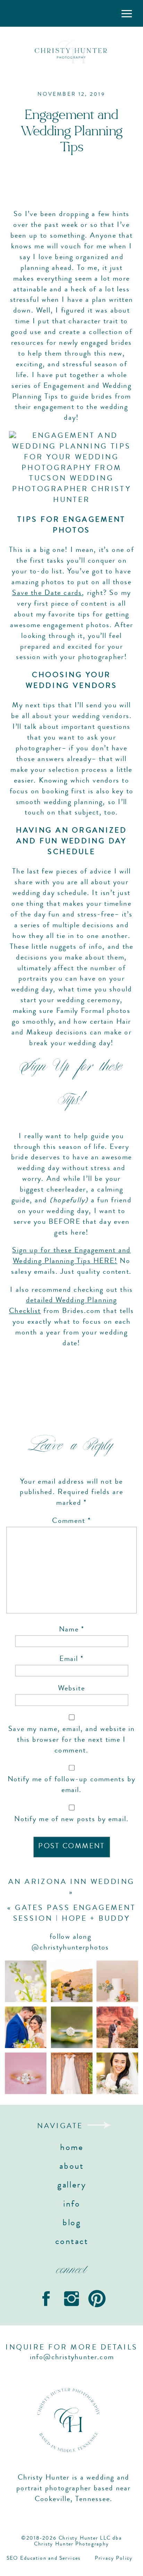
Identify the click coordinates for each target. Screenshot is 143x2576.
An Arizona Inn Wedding (71, 1882)
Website (71, 1689)
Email (71, 1660)
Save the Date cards (47, 594)
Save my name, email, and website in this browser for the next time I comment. (71, 1740)
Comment (71, 1522)
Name (72, 1630)
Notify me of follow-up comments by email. (72, 1785)
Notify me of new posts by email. (71, 1820)
